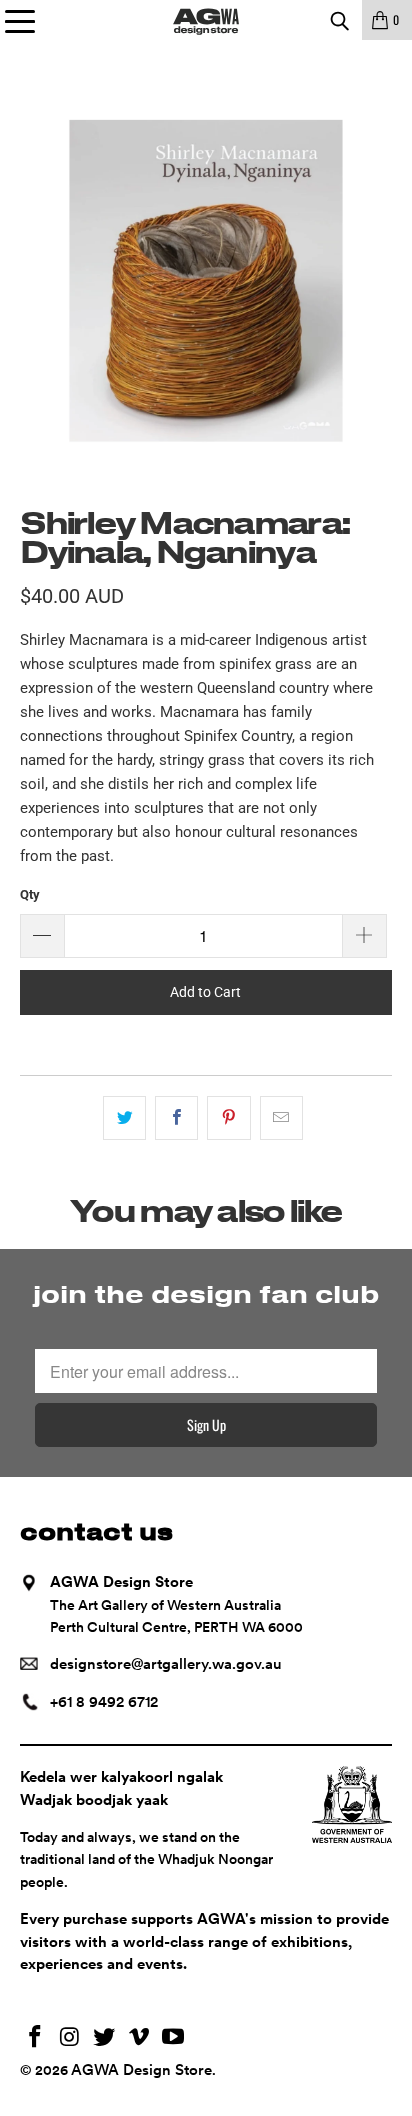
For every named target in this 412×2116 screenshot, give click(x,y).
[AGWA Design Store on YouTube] (174, 2038)
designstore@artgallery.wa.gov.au (166, 1664)
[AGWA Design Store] (206, 20)
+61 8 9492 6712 (104, 1702)
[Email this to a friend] (281, 1118)
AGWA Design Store (141, 2070)
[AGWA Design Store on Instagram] (70, 2038)
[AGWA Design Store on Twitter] (105, 2038)
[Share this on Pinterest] (228, 1118)
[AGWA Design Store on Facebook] (35, 2038)
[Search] (339, 20)
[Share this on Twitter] (124, 1118)
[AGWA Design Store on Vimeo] (139, 2038)
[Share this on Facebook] (176, 1118)
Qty (30, 894)
